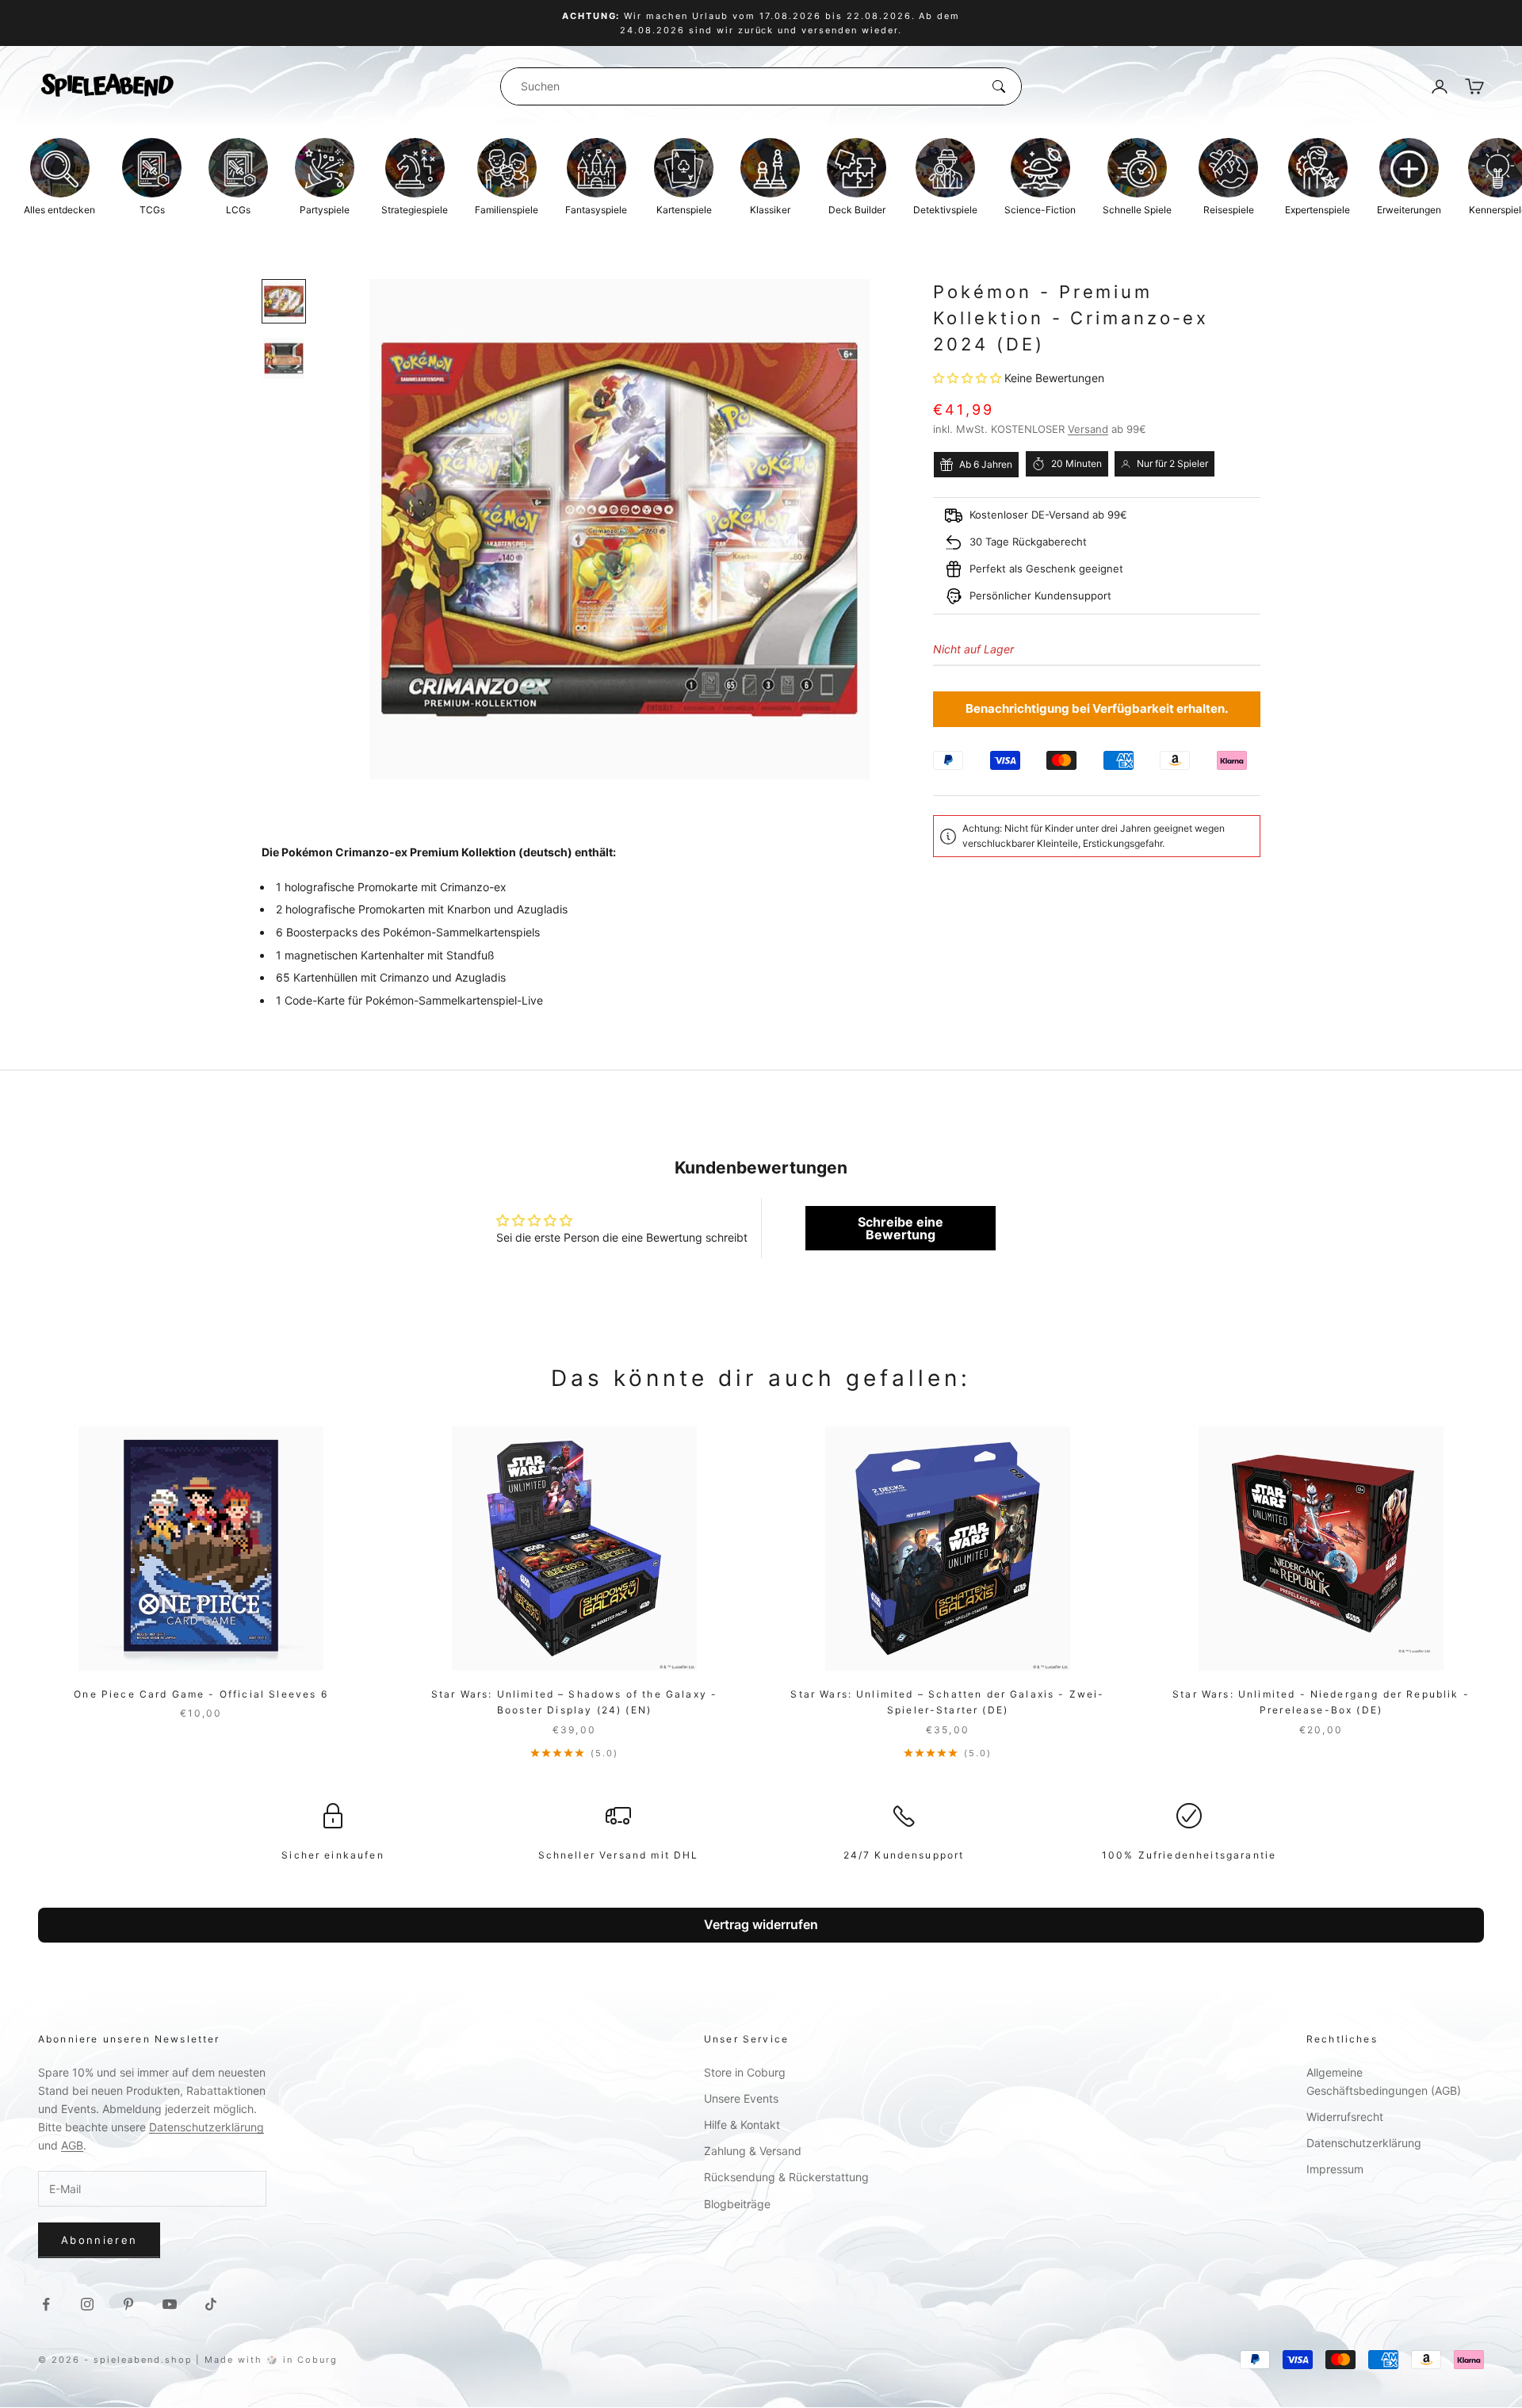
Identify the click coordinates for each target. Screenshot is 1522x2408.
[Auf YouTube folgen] (170, 2304)
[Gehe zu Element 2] (284, 358)
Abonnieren (99, 2240)
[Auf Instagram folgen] (87, 2304)
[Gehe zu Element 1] (284, 301)
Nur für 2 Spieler (1172, 463)
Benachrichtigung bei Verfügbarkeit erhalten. (1097, 708)
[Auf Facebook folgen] (46, 2304)
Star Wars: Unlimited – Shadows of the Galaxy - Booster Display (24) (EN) (574, 1702)
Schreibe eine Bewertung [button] (901, 1228)
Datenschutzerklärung (207, 2127)
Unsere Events (741, 2098)
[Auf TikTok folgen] (211, 2304)
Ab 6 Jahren (986, 464)
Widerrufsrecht (1345, 2117)
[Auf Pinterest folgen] (128, 2304)
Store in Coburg (745, 2072)
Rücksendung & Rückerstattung (786, 2177)
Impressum (1335, 2169)
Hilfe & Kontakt (742, 2125)
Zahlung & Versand (753, 2151)
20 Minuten (1076, 463)
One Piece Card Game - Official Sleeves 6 (201, 1694)
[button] (969, 378)
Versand (1088, 430)
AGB (72, 2145)
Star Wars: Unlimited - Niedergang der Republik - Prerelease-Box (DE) (1321, 1702)
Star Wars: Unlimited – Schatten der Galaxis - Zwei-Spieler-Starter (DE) (947, 1702)
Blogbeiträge (737, 2204)
